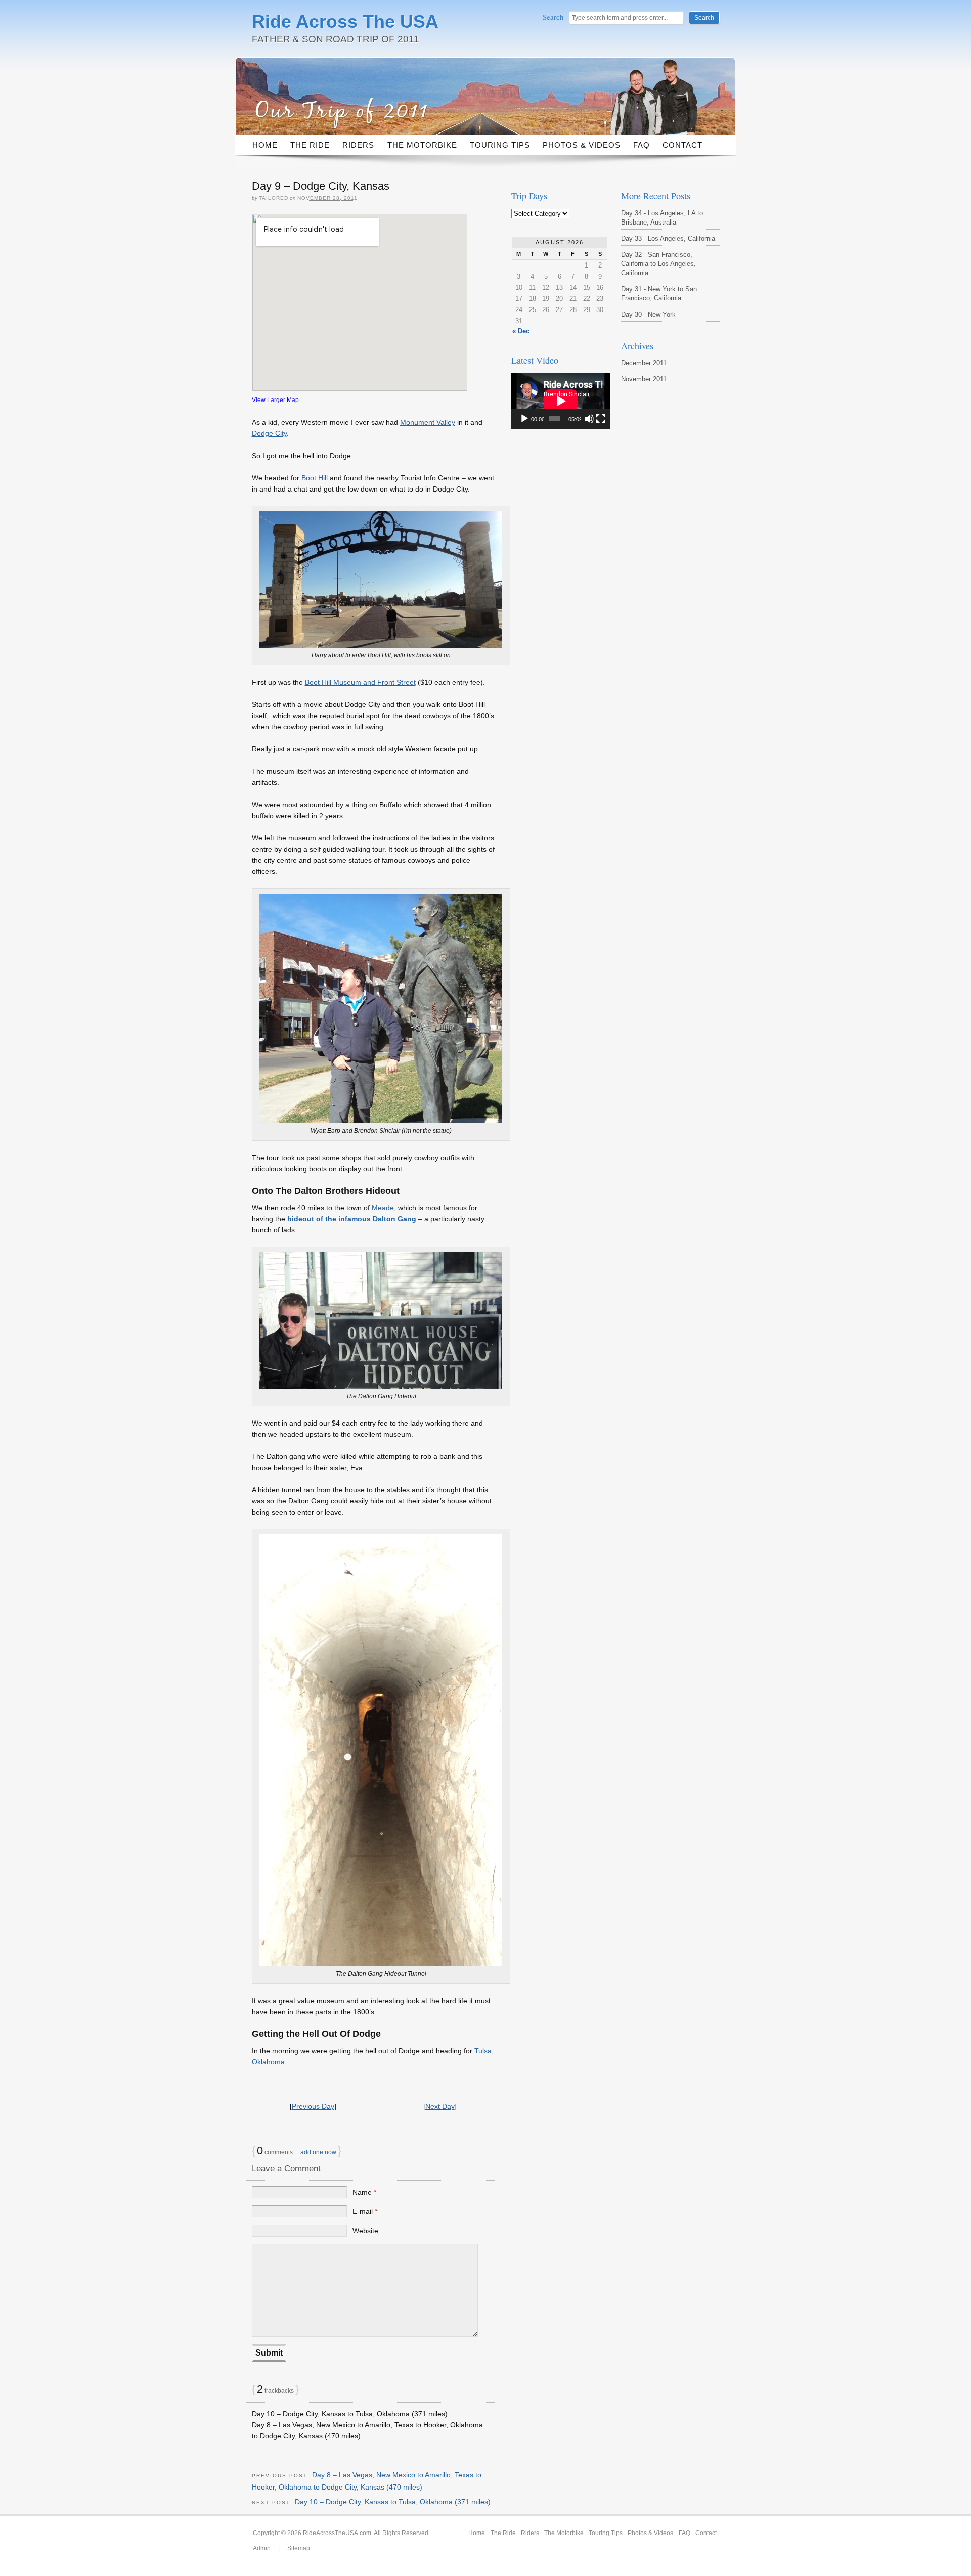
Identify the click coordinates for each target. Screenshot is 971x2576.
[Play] (524, 419)
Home (265, 145)
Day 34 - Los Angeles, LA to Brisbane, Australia (662, 218)
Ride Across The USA (345, 21)
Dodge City (269, 433)
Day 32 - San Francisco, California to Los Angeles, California (658, 264)
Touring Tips (500, 145)
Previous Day (313, 2106)
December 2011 (644, 363)
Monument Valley (428, 422)
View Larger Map (275, 400)
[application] (561, 401)
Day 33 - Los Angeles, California (668, 238)
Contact (682, 145)
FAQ (642, 145)
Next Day (440, 2106)
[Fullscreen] (601, 419)
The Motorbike (422, 145)
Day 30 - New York (648, 314)
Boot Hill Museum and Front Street (360, 682)
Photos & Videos (582, 145)
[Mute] (589, 419)
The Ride (310, 145)
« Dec (521, 331)
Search (554, 17)
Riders (358, 145)
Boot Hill (315, 478)
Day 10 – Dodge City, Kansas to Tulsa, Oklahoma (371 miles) (350, 2414)
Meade (383, 1208)
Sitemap (299, 2548)
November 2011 (644, 379)
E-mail (365, 2211)
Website (365, 2231)
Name (364, 2192)
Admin (262, 2548)
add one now (318, 2152)
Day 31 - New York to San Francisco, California (659, 294)
